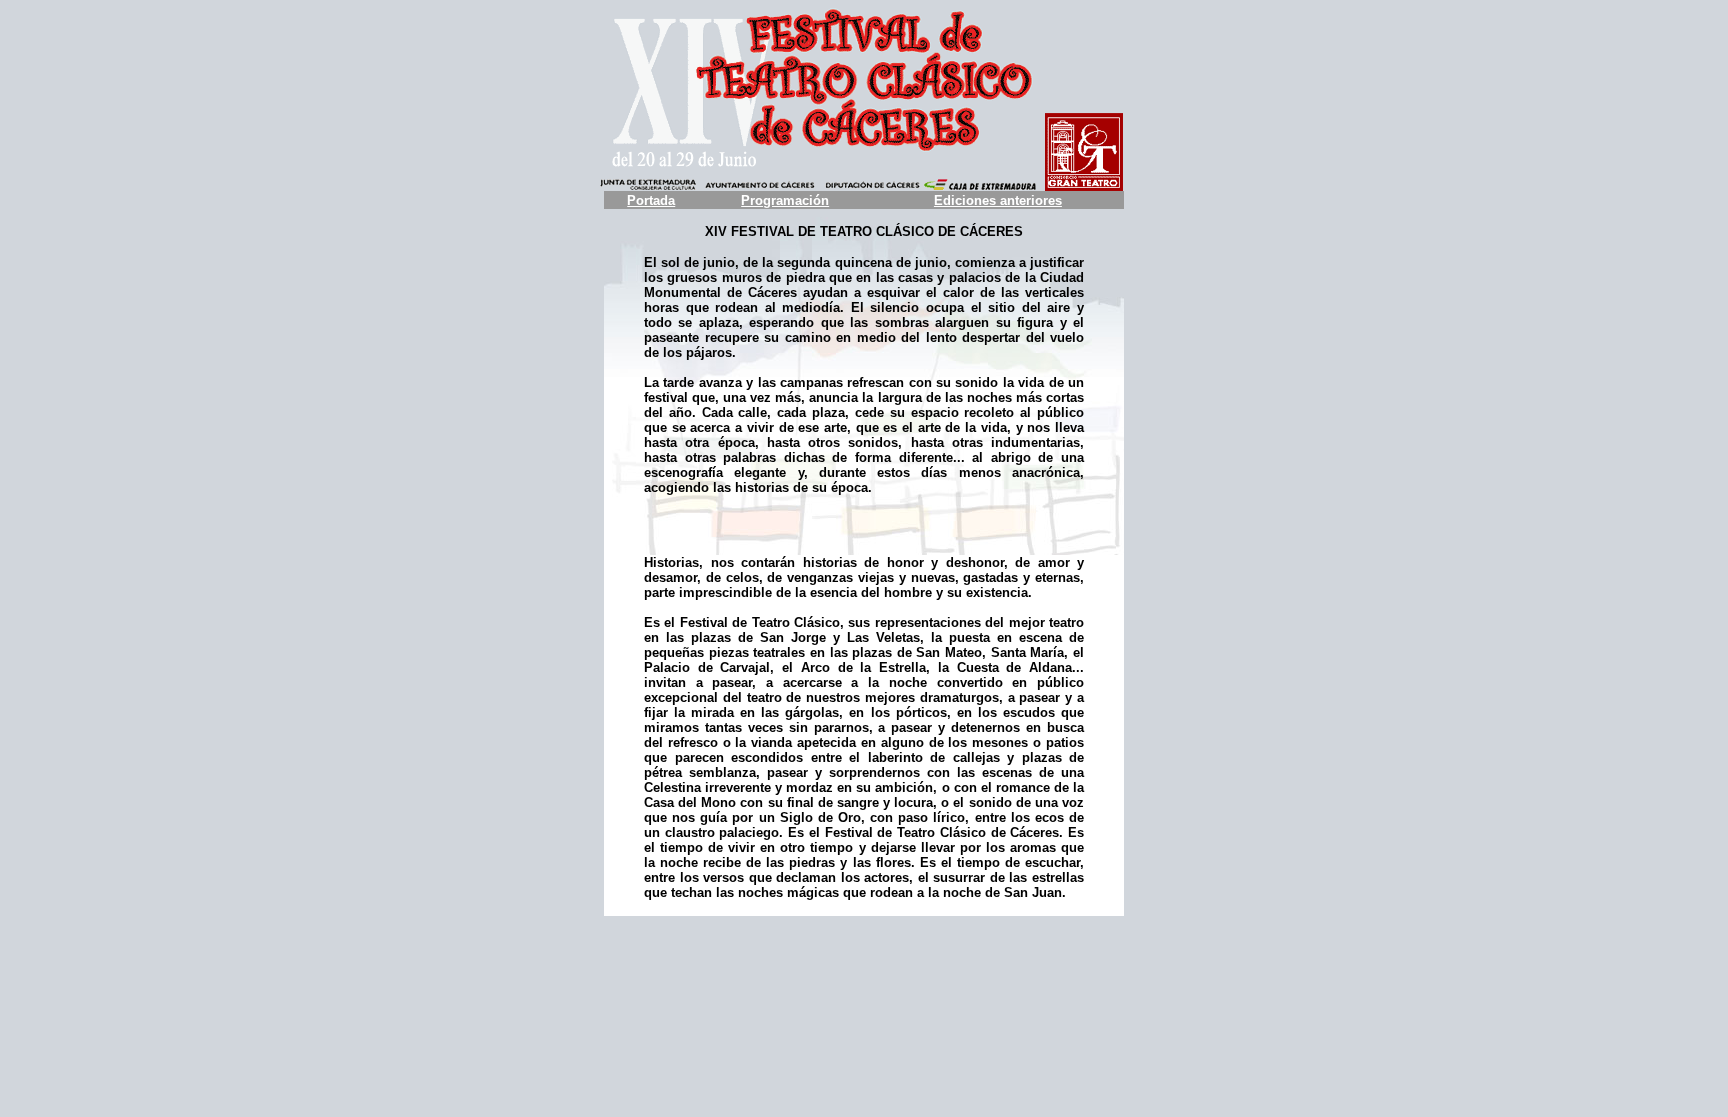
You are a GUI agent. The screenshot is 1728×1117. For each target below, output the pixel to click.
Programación (785, 200)
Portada (651, 200)
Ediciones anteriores (998, 200)
